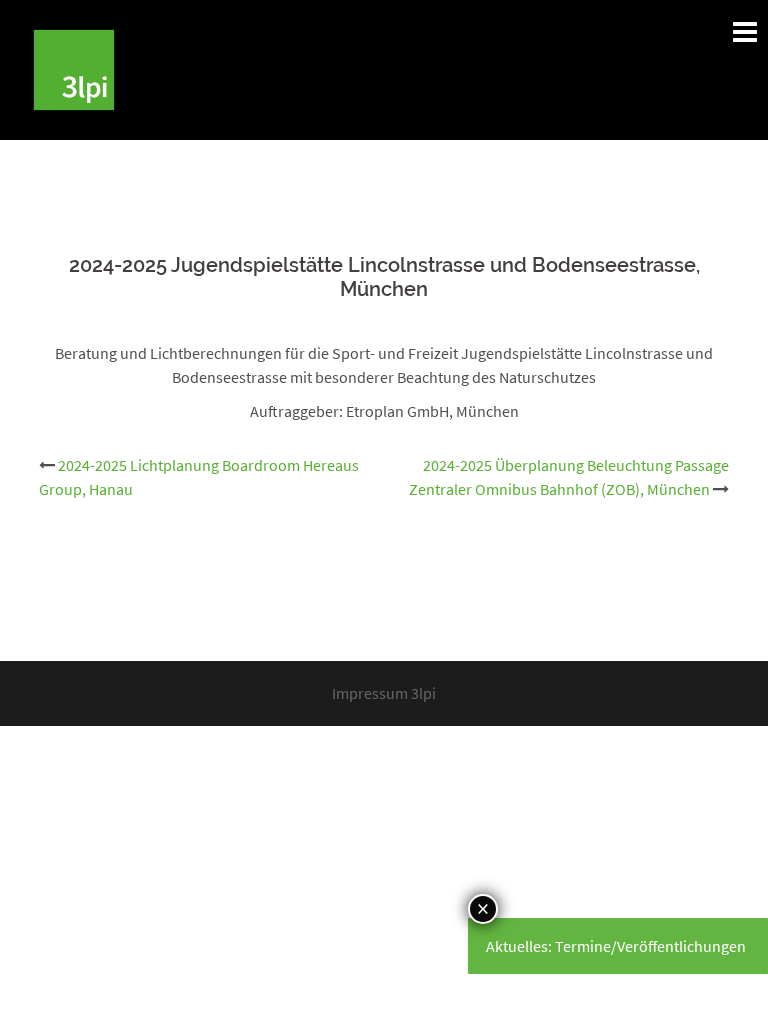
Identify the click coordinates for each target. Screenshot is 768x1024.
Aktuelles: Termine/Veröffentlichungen (616, 946)
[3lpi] (74, 68)
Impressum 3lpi (384, 693)
